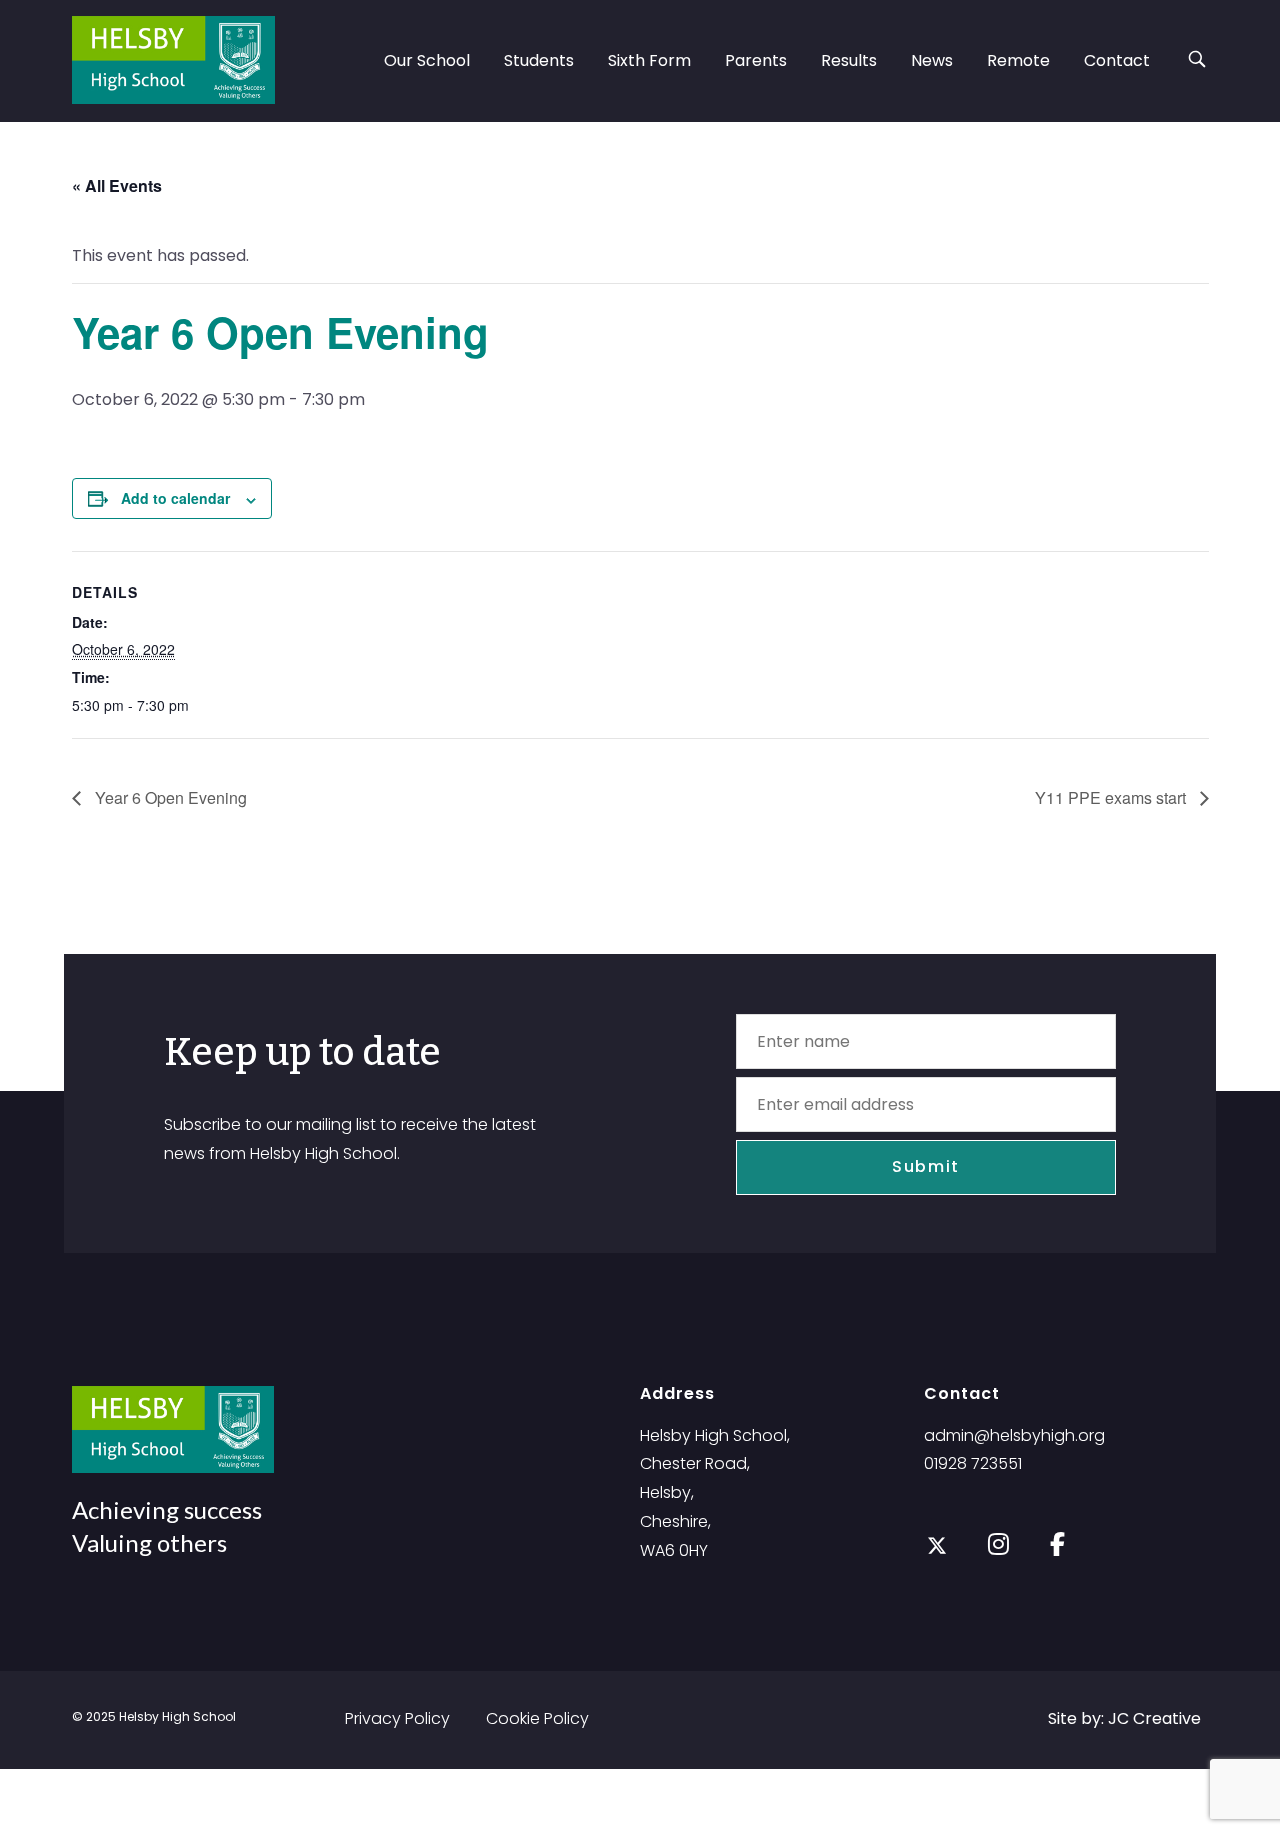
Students (539, 60)
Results (849, 60)
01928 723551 (973, 1463)
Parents (756, 60)
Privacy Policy (397, 1718)
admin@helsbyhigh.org (1014, 1435)
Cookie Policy (537, 1718)
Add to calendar (175, 498)
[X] (937, 1546)
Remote (1018, 60)
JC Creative (1154, 1718)
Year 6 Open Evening (169, 797)
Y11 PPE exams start (1112, 797)
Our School (427, 60)
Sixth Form (649, 60)
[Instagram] (998, 1542)
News (932, 60)
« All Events (117, 185)
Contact (1117, 60)
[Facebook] (1057, 1542)
